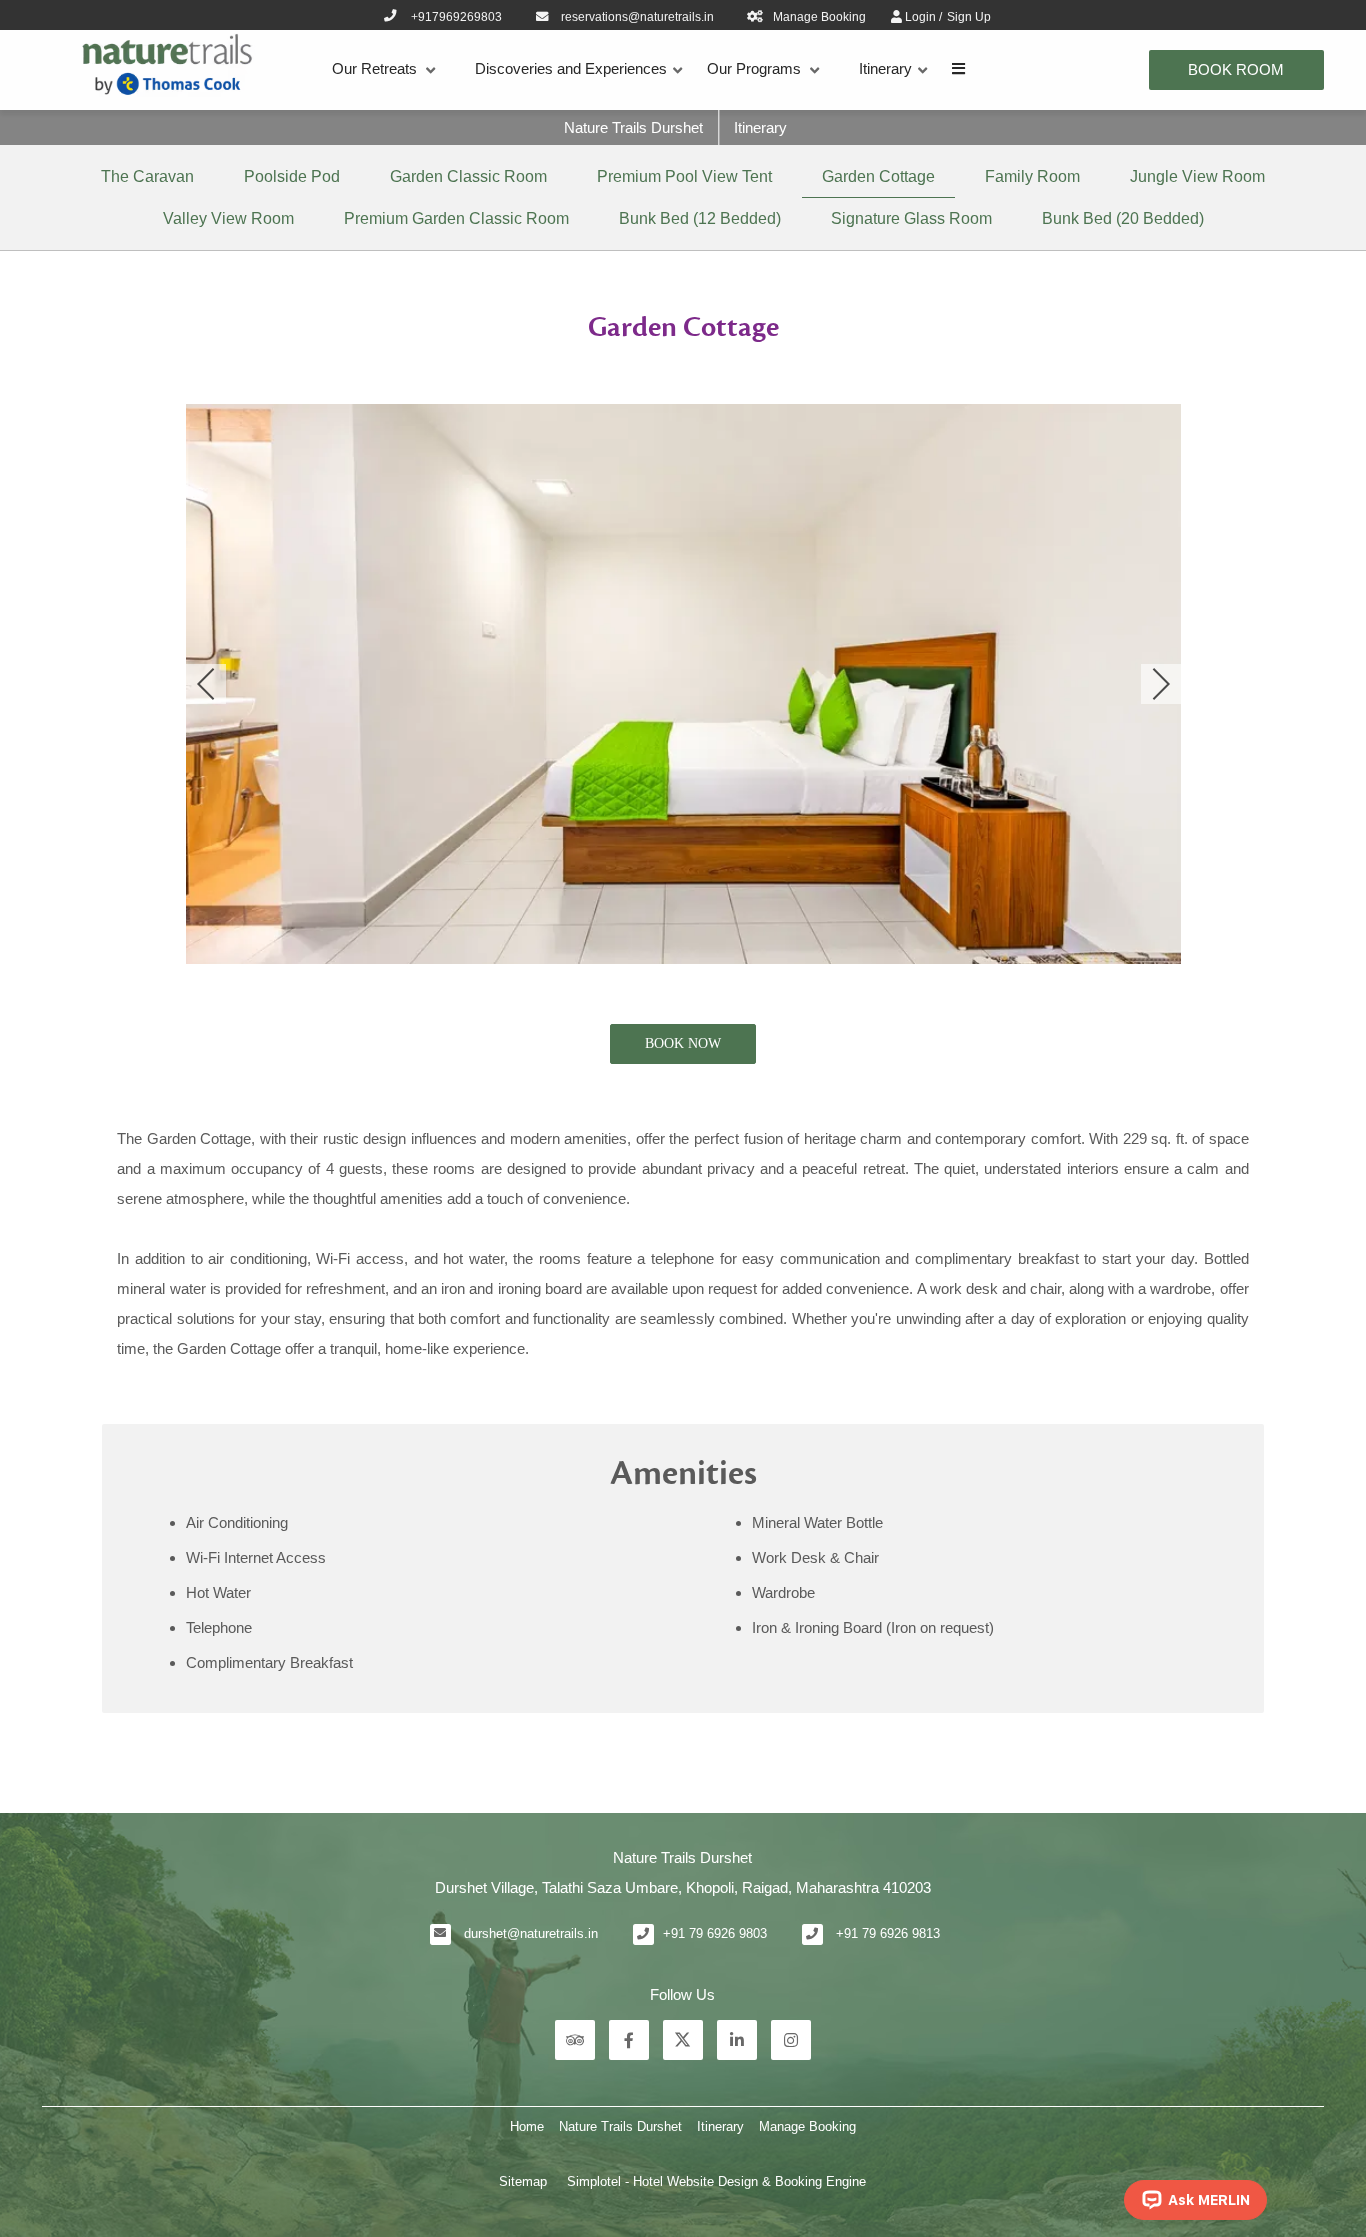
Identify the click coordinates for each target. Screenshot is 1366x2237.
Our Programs (754, 68)
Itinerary (885, 68)
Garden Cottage (878, 176)
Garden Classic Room (468, 176)
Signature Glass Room (911, 218)
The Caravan (147, 176)
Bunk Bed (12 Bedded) (700, 218)
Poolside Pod (292, 176)
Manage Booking (807, 2126)
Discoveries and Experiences (571, 68)
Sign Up (969, 17)
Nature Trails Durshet (633, 127)
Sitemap (523, 2181)
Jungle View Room (1197, 176)
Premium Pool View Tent (684, 176)
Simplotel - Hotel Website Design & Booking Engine (716, 2181)
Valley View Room (228, 218)
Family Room (1032, 176)
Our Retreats (374, 68)
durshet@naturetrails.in (531, 1933)
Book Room (1236, 69)
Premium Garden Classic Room (456, 218)
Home (527, 2126)
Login (922, 17)
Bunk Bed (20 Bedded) (1123, 218)
